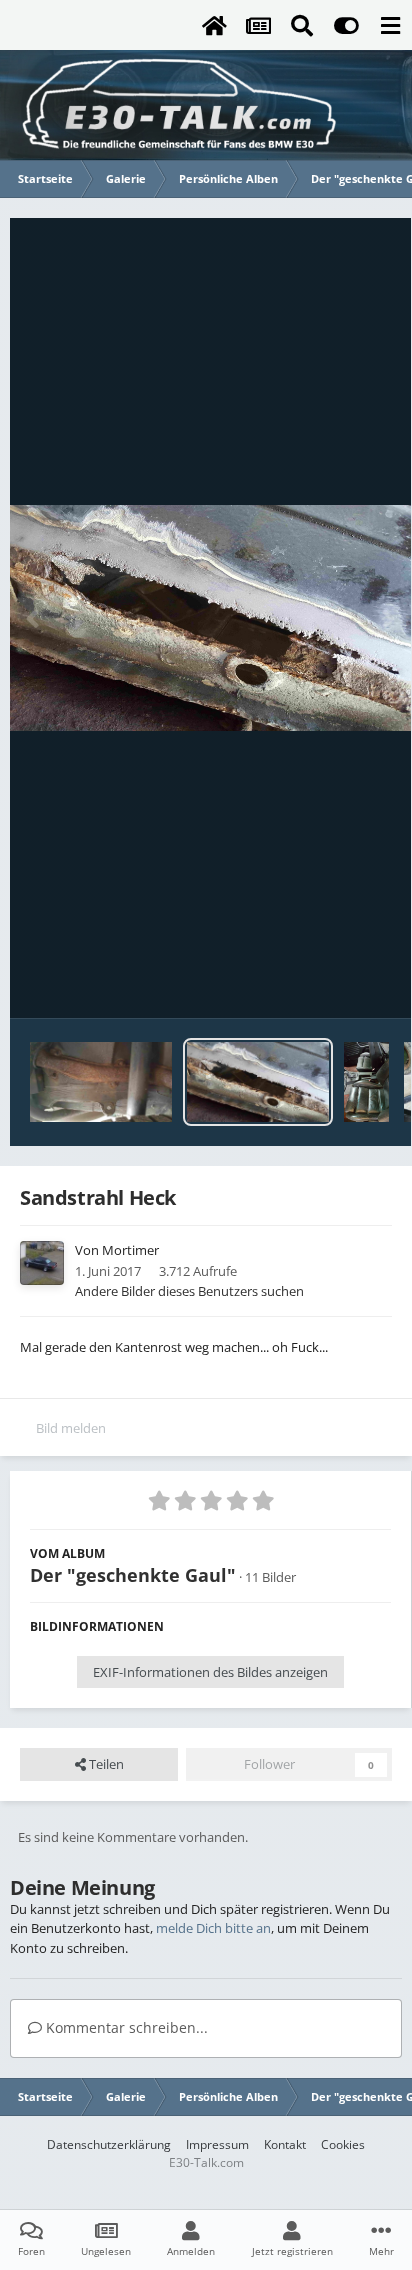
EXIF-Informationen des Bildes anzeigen (210, 1672)
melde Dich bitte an (213, 1928)
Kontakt (285, 2144)
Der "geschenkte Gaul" (133, 1575)
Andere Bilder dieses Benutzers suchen (189, 1291)
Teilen (105, 1764)
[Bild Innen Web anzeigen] (366, 1082)
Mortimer (130, 1250)
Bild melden (71, 1428)
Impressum (217, 2144)
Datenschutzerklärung (109, 2144)
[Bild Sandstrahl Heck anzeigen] (258, 1082)
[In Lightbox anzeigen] (210, 618)
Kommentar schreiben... (125, 2027)
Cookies (343, 2144)
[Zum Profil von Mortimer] (42, 1263)
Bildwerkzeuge (322, 982)
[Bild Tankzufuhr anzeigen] (101, 1082)
